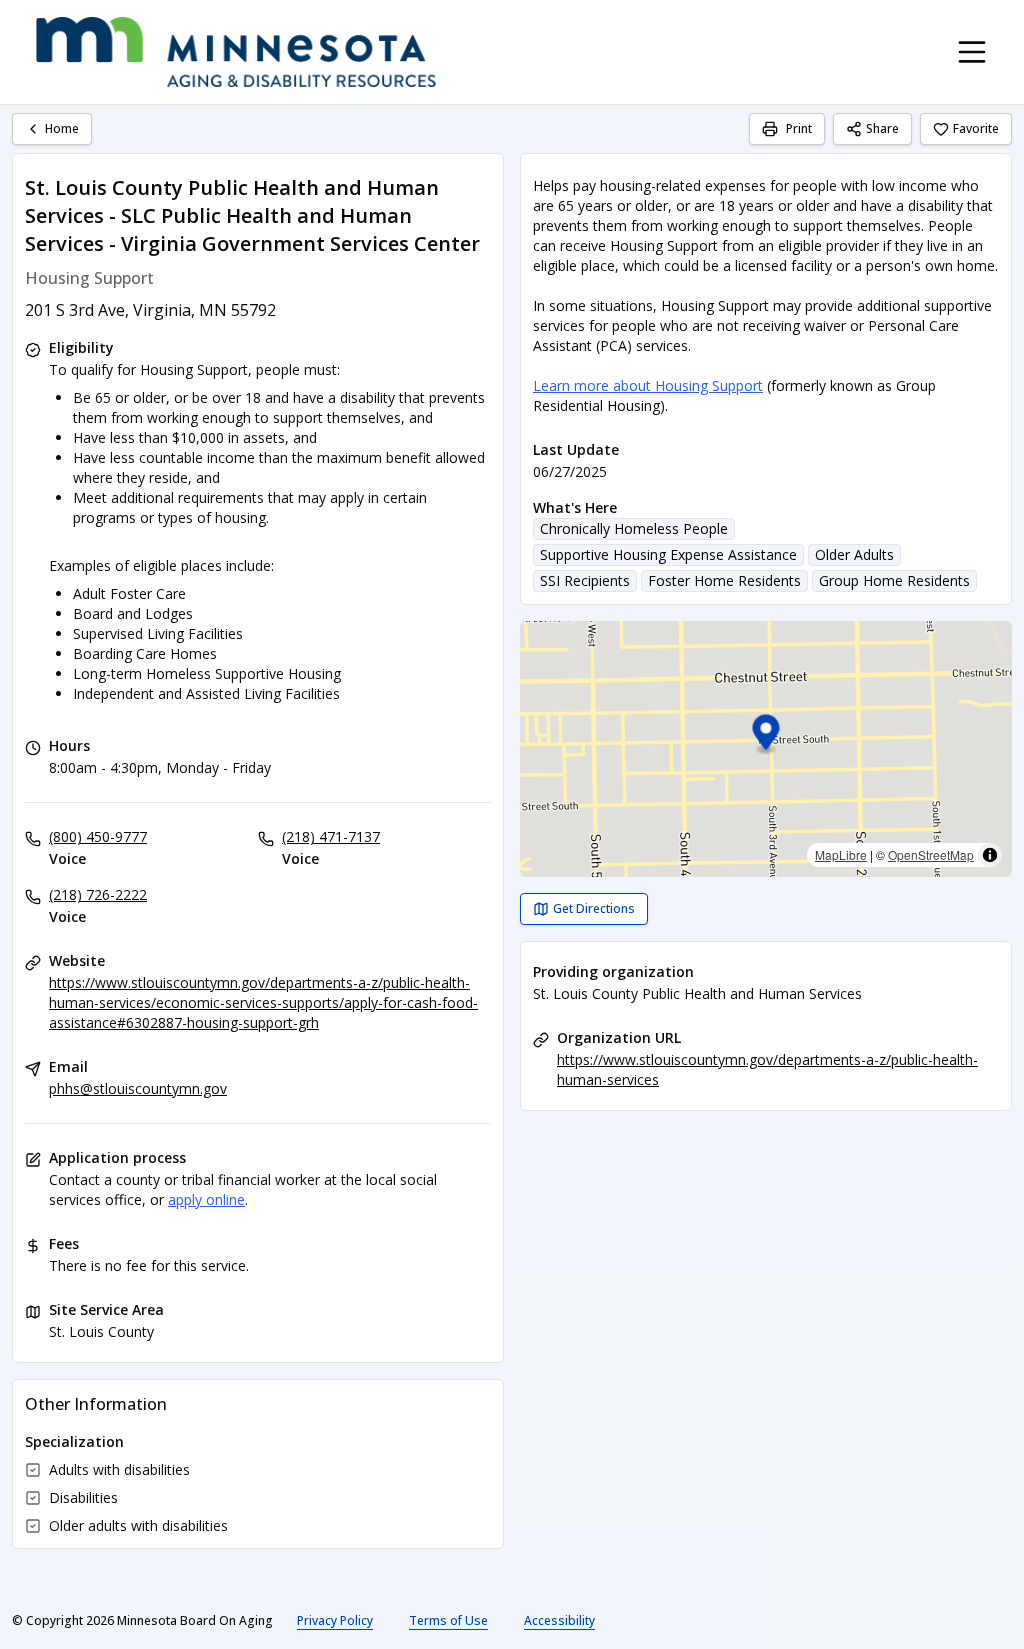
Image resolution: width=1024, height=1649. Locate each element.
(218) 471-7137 (331, 836)
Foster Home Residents (724, 580)
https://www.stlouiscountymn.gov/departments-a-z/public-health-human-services (767, 1069)
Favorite (976, 128)
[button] (766, 735)
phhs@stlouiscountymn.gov (138, 1088)
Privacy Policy (335, 1620)
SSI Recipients (585, 580)
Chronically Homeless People (634, 528)
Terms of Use (448, 1620)
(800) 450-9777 (98, 836)
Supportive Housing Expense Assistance (668, 554)
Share (882, 128)
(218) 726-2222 (98, 894)
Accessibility (559, 1620)
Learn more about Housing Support (648, 385)
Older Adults (854, 554)
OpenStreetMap (931, 854)
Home (62, 128)
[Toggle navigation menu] (972, 52)
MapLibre (841, 854)
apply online (206, 1199)
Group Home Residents (894, 580)
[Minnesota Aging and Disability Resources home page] (236, 52)
